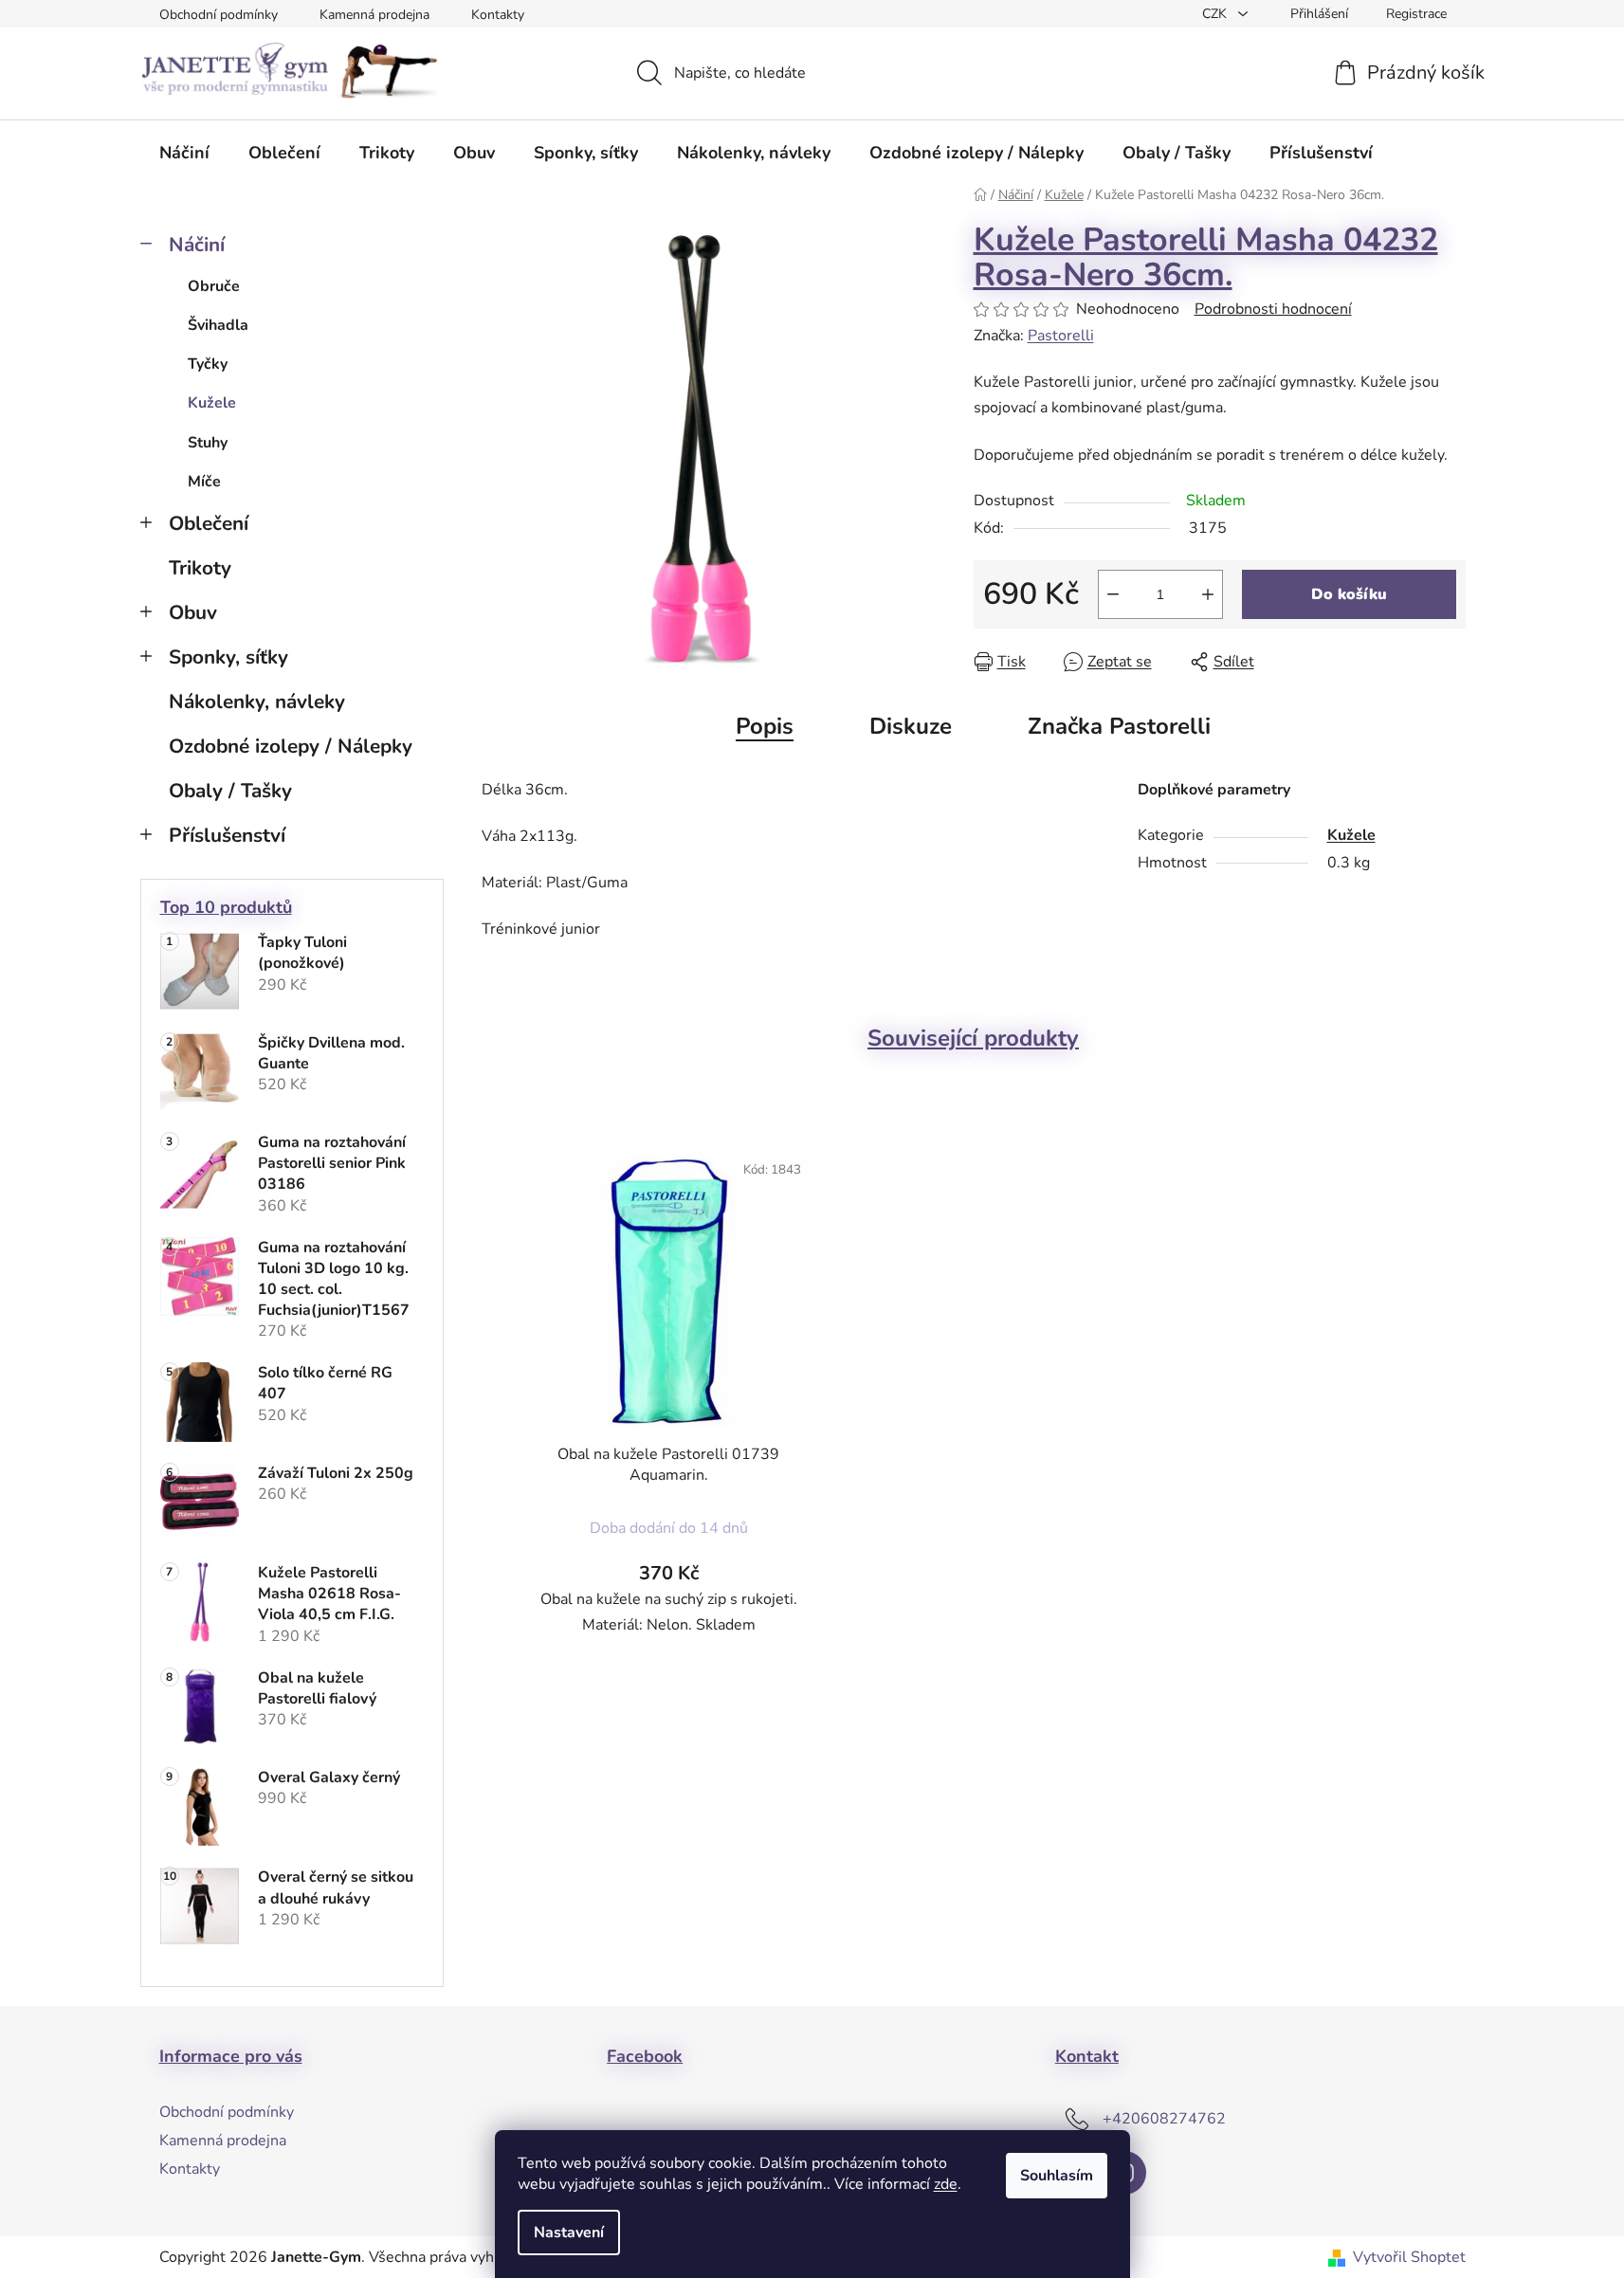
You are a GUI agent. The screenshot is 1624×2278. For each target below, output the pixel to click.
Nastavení (569, 2232)
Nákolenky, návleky (257, 702)
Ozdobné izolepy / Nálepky (291, 746)
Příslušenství (227, 835)
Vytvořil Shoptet (1409, 2257)
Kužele (212, 403)
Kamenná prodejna (374, 15)
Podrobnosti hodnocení (1273, 309)
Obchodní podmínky (219, 15)
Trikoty (200, 568)
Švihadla (218, 325)
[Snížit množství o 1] (1113, 594)
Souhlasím (1057, 2176)
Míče (204, 482)
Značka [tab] (1119, 726)
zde (946, 2184)
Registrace (1416, 14)
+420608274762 (1164, 2119)
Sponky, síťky (228, 657)
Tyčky (208, 364)
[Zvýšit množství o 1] (1208, 594)
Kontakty (498, 15)
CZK (1216, 14)
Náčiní (197, 245)
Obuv (193, 612)
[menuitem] (184, 153)
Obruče (214, 286)
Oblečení (209, 523)
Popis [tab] (765, 726)
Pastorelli (1061, 336)
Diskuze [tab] (911, 726)
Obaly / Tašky (230, 791)
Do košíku (1349, 594)
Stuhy (208, 443)
